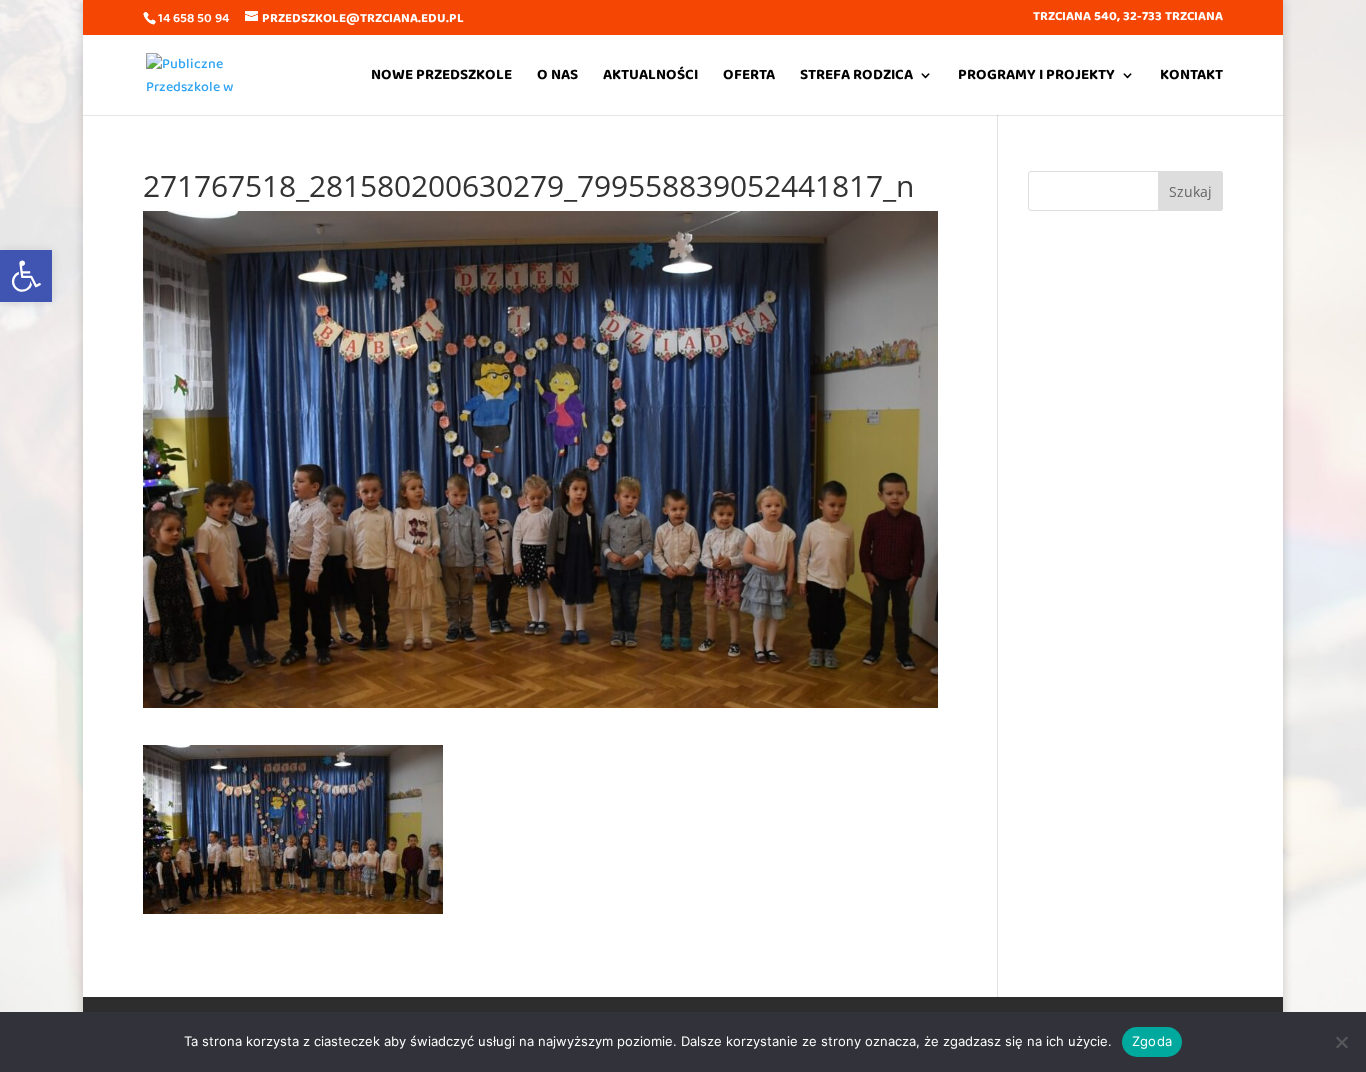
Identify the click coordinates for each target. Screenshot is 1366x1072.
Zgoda (1152, 1041)
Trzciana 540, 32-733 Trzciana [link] (1128, 18)
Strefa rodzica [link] (856, 77)
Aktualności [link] (650, 77)
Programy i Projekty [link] (1036, 77)
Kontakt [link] (1191, 77)
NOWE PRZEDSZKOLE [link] (441, 77)
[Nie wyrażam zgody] (1341, 1042)
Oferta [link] (749, 77)
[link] (26, 276)
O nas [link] (557, 77)
